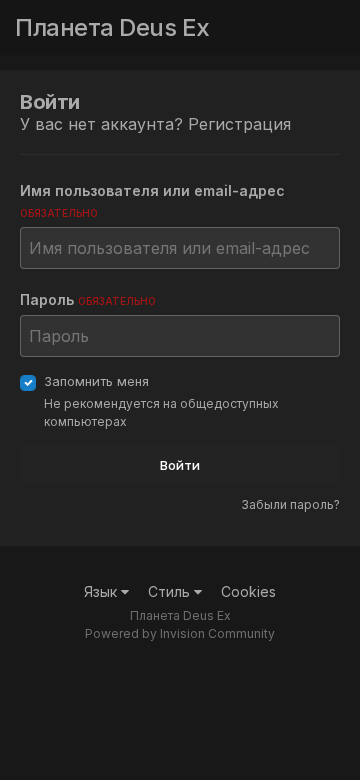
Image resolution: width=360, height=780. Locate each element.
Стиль (171, 591)
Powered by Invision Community (180, 633)
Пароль (88, 299)
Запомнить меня (96, 381)
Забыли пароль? (290, 504)
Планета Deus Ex (112, 27)
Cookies (248, 591)
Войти (180, 465)
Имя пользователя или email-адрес (152, 200)
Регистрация (239, 124)
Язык (102, 591)
